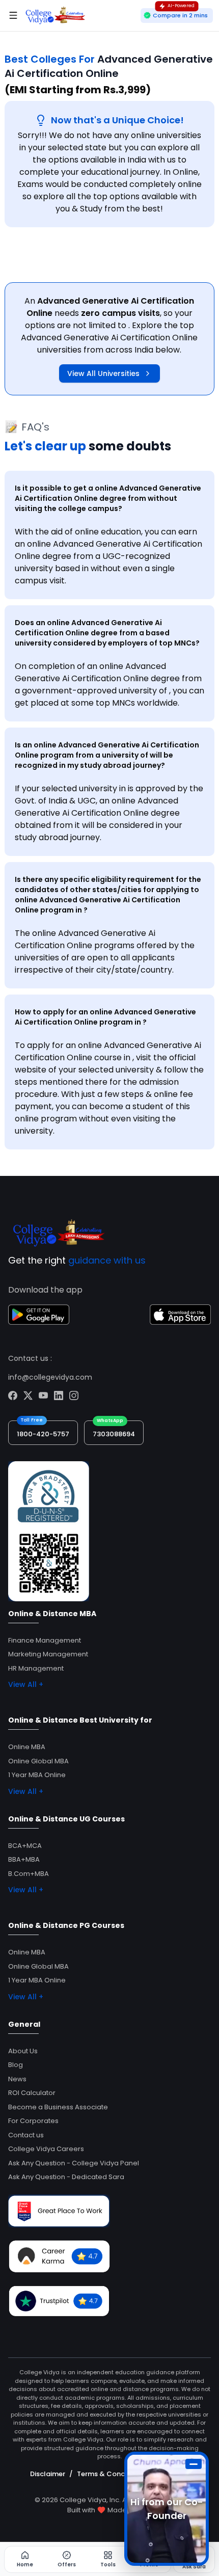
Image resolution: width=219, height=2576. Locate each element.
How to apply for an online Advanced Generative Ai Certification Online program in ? (105, 1017)
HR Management (36, 1668)
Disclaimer (48, 2474)
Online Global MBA (38, 1761)
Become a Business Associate (58, 2107)
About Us (23, 2051)
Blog (16, 2065)
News (17, 2079)
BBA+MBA (24, 1859)
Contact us (26, 2135)
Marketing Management (48, 1654)
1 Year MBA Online (37, 1775)
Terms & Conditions (110, 2474)
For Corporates (33, 2121)
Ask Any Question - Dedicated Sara (66, 2177)
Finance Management (45, 1640)
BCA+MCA (25, 1846)
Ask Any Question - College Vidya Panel (74, 2163)
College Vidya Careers (46, 2149)
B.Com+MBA (29, 1874)
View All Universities (103, 373)
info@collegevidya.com (50, 1377)
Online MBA (27, 1747)
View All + (26, 1684)
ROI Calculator (32, 2093)
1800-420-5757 (43, 1434)
